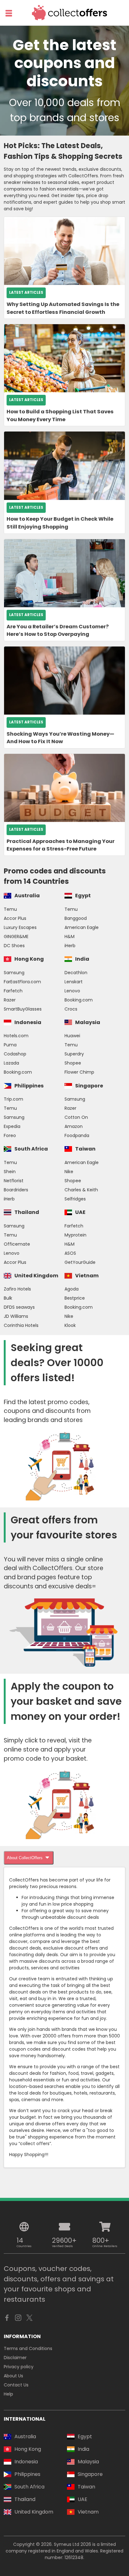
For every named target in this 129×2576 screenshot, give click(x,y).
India (82, 959)
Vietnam (87, 1276)
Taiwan (85, 1149)
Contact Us (16, 2385)
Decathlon (76, 973)
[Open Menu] (9, 13)
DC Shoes (14, 946)
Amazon (74, 1126)
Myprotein (75, 1235)
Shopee (73, 1063)
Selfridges (75, 1199)
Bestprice (75, 1298)
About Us (13, 2376)
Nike (69, 1172)
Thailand (27, 1212)
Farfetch (13, 991)
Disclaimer (15, 2358)
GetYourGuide (80, 1262)
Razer (10, 1000)
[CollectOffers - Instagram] (18, 2319)
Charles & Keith (81, 1190)
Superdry (74, 1054)
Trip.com (13, 1099)
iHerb (70, 946)
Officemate (17, 1244)
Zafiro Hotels (17, 1289)
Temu (10, 909)
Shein (10, 1172)
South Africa (31, 1149)
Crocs (71, 1009)
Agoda (72, 1289)
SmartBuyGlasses (23, 1009)
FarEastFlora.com (22, 982)
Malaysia (88, 1022)
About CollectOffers (25, 1858)
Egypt (83, 896)
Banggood (76, 918)
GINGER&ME (16, 936)
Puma (10, 1045)
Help (8, 2394)
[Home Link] (70, 13)
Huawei (72, 1036)
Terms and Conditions (28, 2348)
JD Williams (16, 1316)
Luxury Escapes (20, 927)
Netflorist (14, 1181)
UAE (80, 1212)
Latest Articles (26, 292)
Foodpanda (77, 1135)
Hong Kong (29, 959)
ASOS (70, 1253)
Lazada (11, 1063)
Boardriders (16, 1190)
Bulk (8, 1298)
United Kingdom (36, 1276)
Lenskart (74, 982)
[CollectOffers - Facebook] (7, 2319)
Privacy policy (19, 2367)
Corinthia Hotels (21, 1325)
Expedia (12, 1126)
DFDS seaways (19, 1307)
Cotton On (76, 1117)
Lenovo (72, 991)
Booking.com (79, 1000)
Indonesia (28, 1022)
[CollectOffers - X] (29, 2319)
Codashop (15, 1054)
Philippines (29, 1086)
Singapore (89, 1086)
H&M (70, 936)
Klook (70, 1325)
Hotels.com (16, 1036)
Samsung (14, 973)
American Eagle (82, 927)
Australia (27, 896)
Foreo (10, 1135)
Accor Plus (15, 918)
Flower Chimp (79, 1072)
